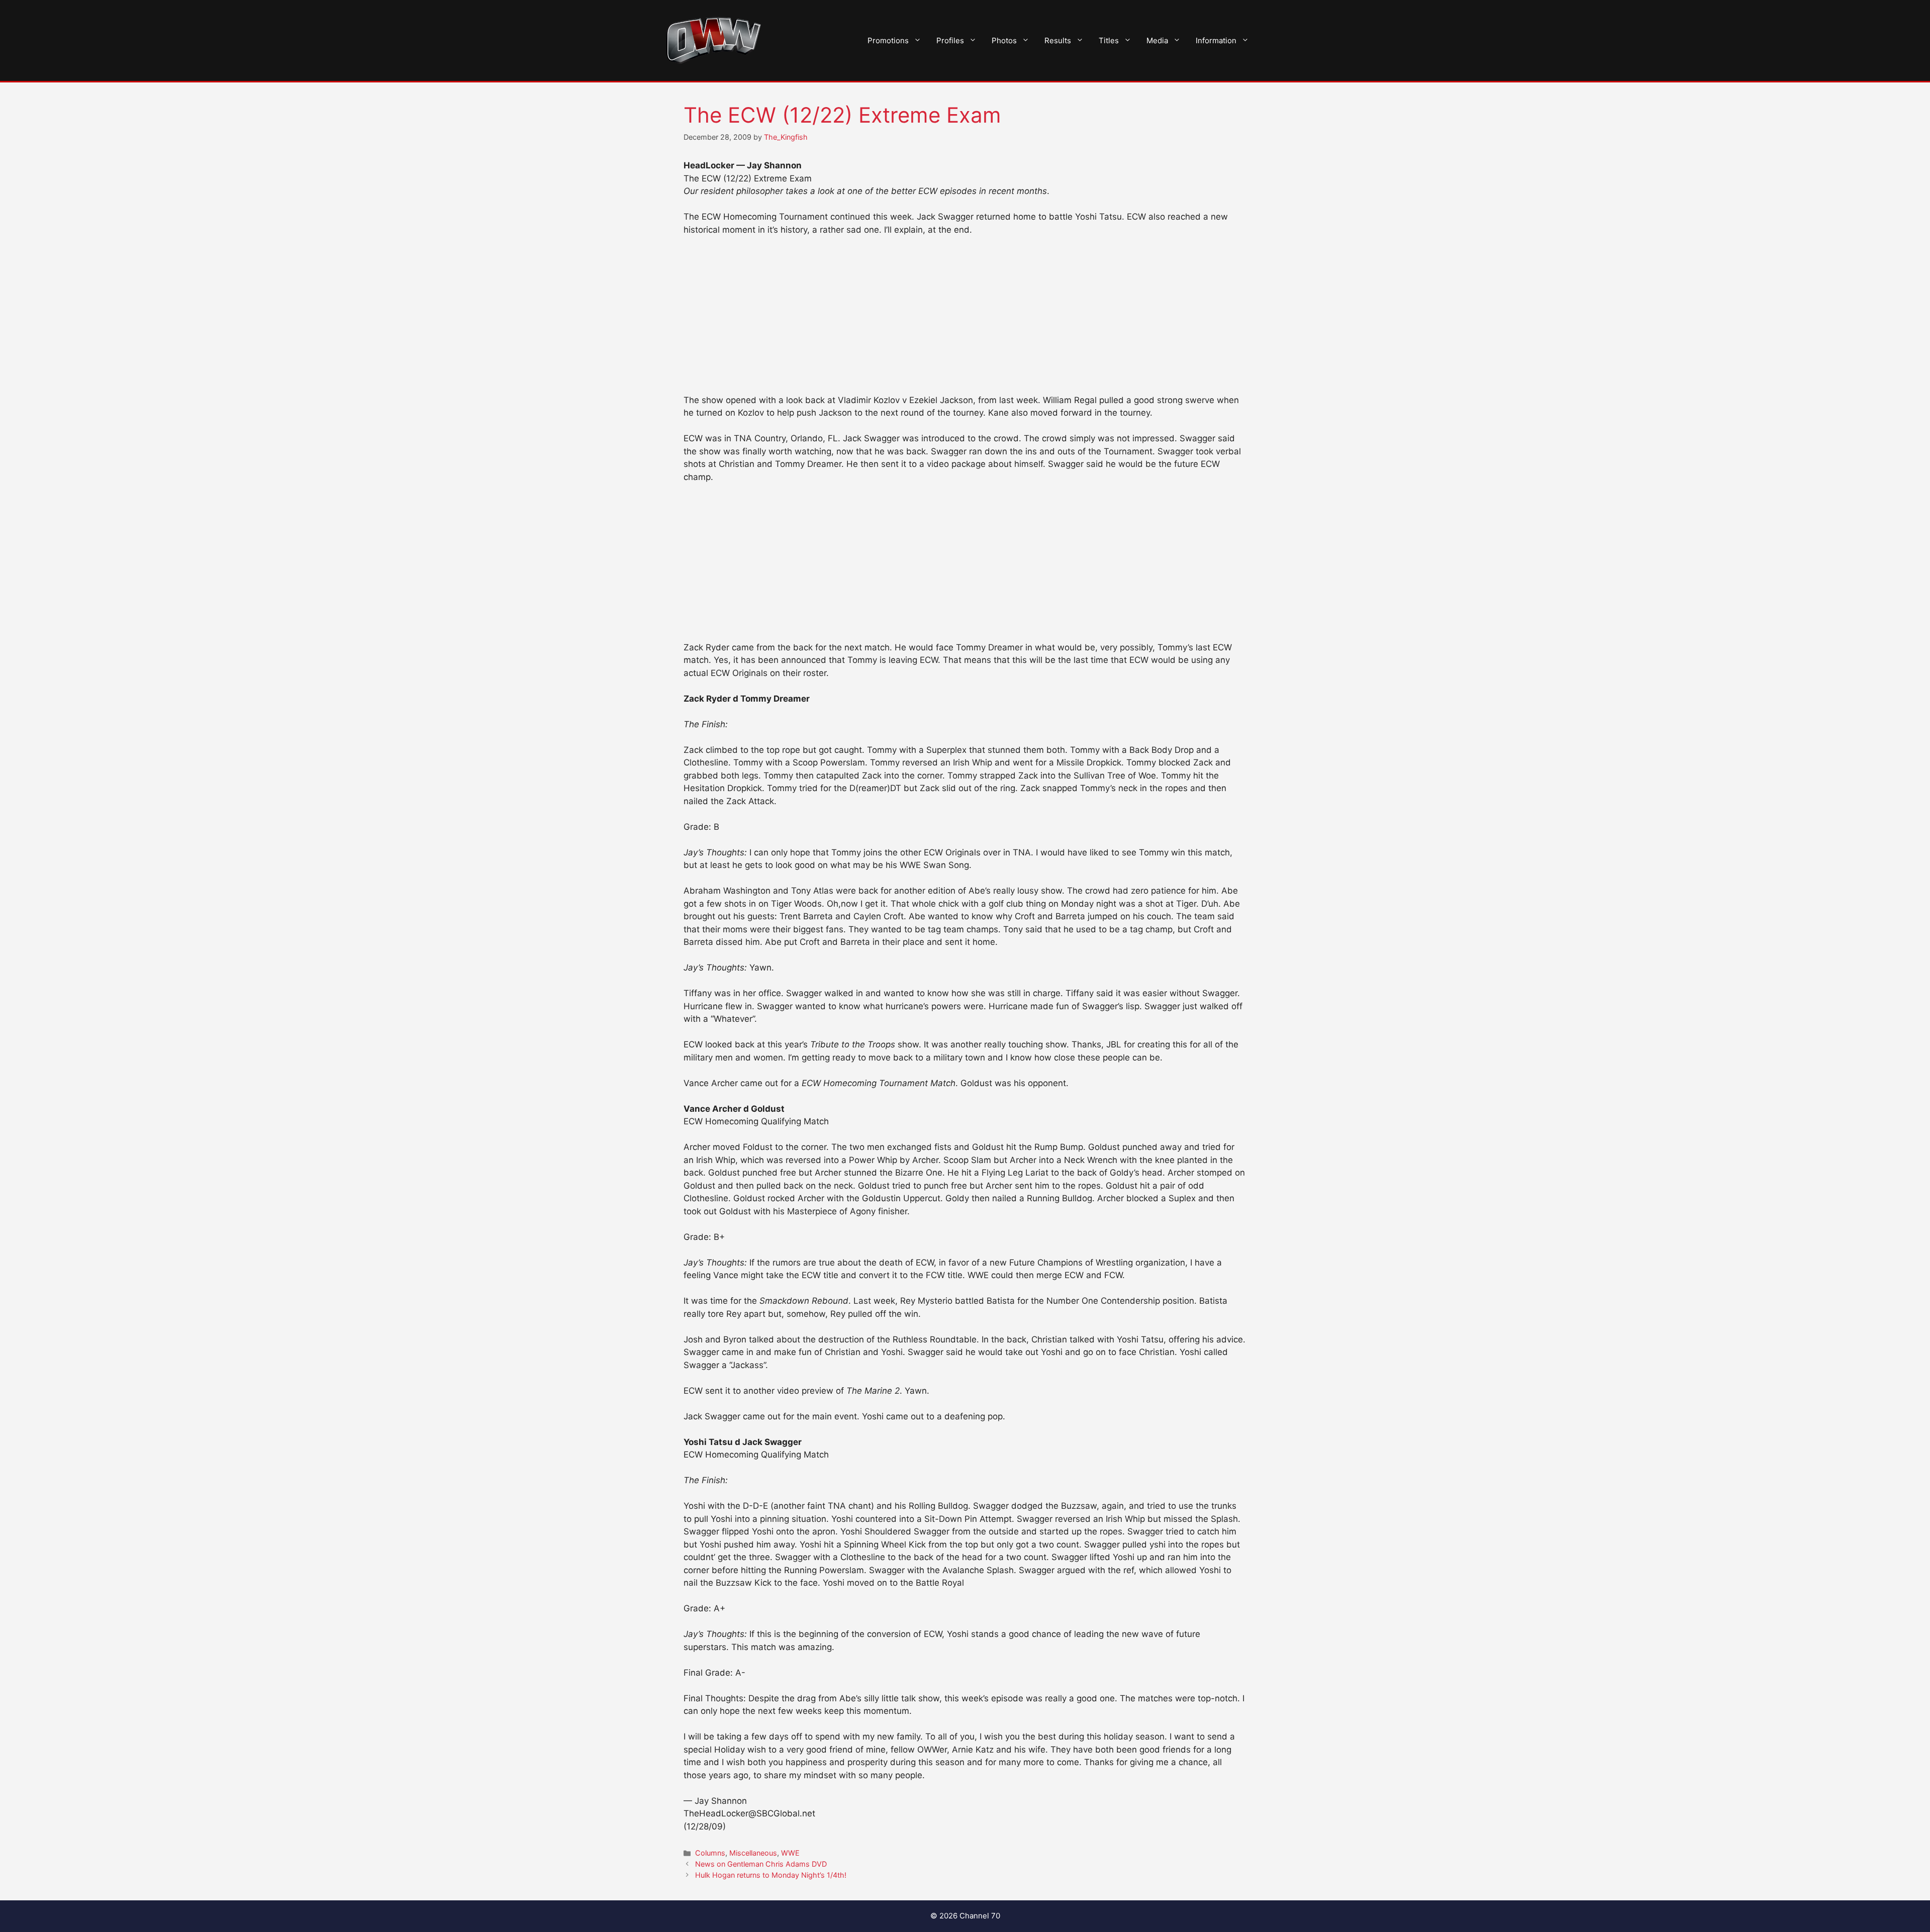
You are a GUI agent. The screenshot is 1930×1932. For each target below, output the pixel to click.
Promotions (888, 40)
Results (1058, 40)
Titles (1109, 40)
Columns (710, 1853)
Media (1157, 40)
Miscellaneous (753, 1853)
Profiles (950, 40)
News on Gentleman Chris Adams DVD (761, 1864)
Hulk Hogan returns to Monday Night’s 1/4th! (771, 1875)
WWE (790, 1853)
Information (1216, 40)
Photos (1004, 40)
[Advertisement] (965, 320)
